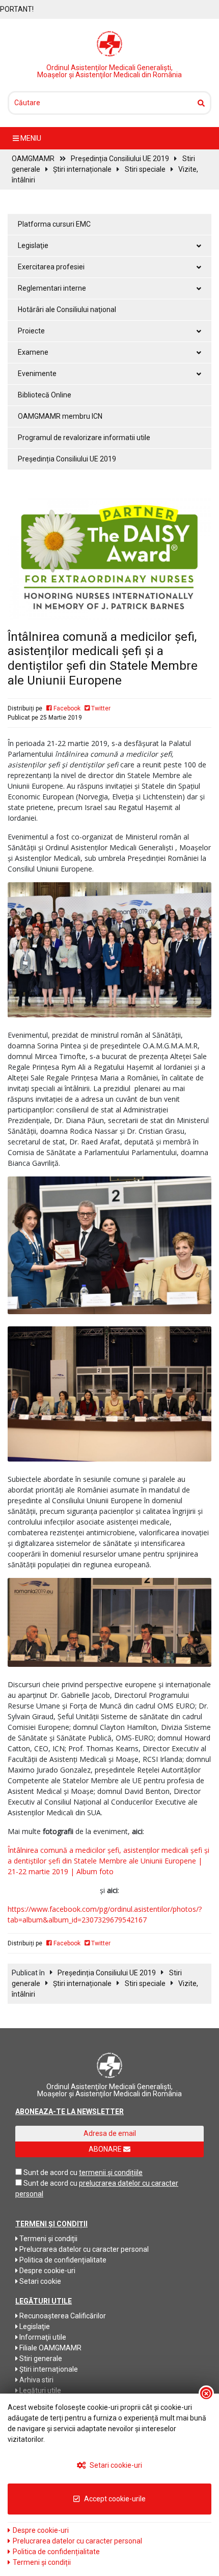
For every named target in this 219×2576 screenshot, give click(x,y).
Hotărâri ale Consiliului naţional (67, 309)
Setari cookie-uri (115, 2465)
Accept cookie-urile (114, 2499)
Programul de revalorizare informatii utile (84, 438)
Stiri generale (40, 2358)
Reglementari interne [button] (52, 288)
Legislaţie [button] (33, 245)
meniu (30, 138)
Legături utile (39, 2391)
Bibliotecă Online (45, 395)
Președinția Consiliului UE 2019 (120, 159)
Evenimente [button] (37, 374)
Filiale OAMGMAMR (50, 2348)
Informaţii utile (42, 2337)
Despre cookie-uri (47, 2271)
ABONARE (106, 2149)
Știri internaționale (82, 169)
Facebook (66, 708)
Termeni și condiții (48, 2239)
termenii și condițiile (111, 2172)
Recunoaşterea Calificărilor (62, 2316)
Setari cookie (39, 2281)
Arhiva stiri (36, 2380)
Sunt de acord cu (50, 2172)
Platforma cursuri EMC (54, 224)
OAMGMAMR (33, 159)
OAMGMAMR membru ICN (60, 416)
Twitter (100, 708)
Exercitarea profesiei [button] (51, 267)
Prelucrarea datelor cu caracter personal (83, 2249)
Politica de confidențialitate (62, 2260)
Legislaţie (34, 2326)
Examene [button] (33, 352)
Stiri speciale (145, 169)
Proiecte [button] (31, 331)
